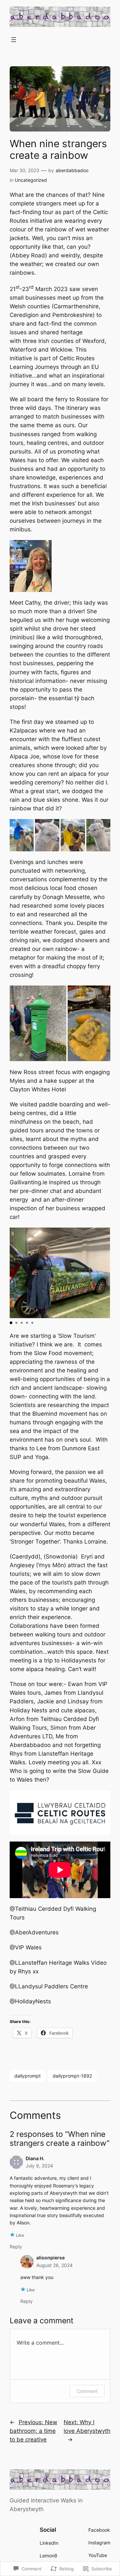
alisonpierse (50, 2258)
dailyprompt (27, 2076)
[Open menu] (14, 40)
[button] (22, 835)
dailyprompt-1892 (72, 2076)
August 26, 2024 (54, 2265)
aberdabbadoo (72, 170)
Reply (16, 2247)
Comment (87, 2391)
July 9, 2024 (39, 2166)
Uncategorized (31, 180)
